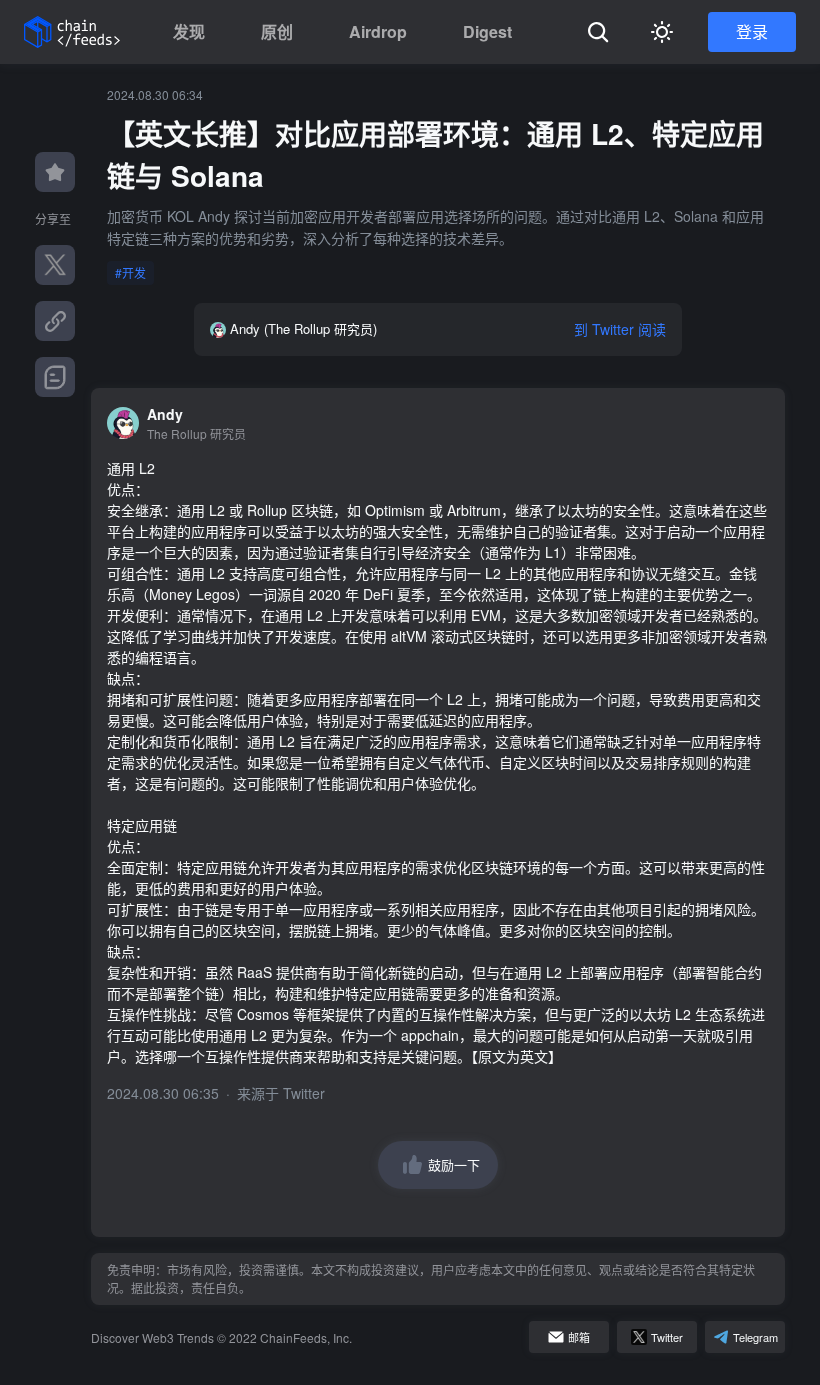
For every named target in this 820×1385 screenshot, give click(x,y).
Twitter (304, 1093)
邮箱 (579, 1337)
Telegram (755, 1337)
